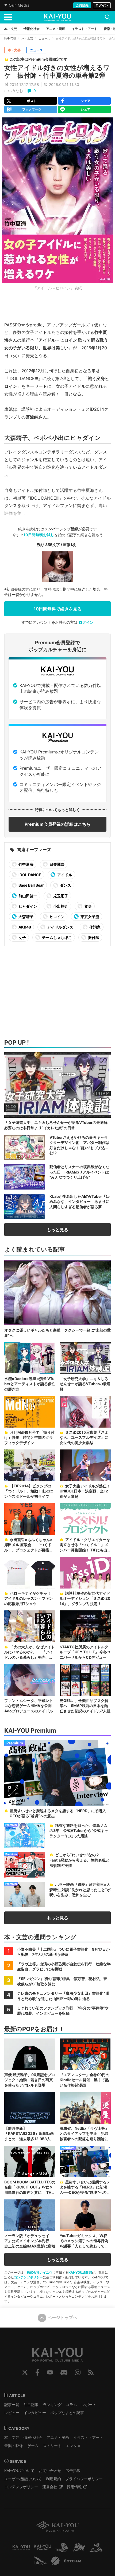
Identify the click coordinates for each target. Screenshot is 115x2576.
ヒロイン (57, 917)
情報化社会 (33, 2437)
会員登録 (82, 5)
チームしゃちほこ (57, 937)
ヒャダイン (27, 906)
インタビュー (35, 2413)
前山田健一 (27, 896)
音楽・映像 (14, 2446)
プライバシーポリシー (84, 2479)
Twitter (25, 2372)
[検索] (108, 17)
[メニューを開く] (8, 17)
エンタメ (73, 2446)
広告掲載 (73, 2470)
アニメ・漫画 (58, 2437)
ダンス (65, 885)
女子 (22, 937)
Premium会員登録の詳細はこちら (58, 824)
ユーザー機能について (23, 2479)
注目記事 (31, 2405)
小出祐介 (60, 906)
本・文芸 (27, 38)
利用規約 (53, 2479)
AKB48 (24, 927)
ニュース (44, 38)
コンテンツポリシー (28, 2277)
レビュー (12, 2413)
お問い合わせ (50, 2470)
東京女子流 (89, 917)
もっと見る (57, 1230)
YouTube (50, 2372)
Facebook (37, 2372)
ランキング (52, 2405)
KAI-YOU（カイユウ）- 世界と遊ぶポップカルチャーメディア (57, 17)
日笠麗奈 (57, 864)
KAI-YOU (10, 38)
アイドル (64, 875)
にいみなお (14, 91)
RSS (91, 2372)
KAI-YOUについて (19, 2470)
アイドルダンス (60, 927)
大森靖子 (26, 917)
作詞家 (95, 927)
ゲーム (33, 2446)
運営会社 (50, 2487)
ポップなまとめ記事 (67, 2413)
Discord (64, 2372)
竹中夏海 (26, 864)
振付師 (93, 937)
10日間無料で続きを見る (58, 609)
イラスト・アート (88, 2437)
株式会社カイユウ (40, 2272)
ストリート (52, 2446)
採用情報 (74, 2487)
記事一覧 (12, 2405)
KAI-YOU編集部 (80, 2272)
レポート (89, 2405)
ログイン (102, 5)
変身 (88, 906)
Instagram (78, 2372)
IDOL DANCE (29, 875)
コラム (71, 2405)
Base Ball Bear (31, 885)
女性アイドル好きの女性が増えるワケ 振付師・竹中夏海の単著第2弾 (57, 72)
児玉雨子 (60, 896)
